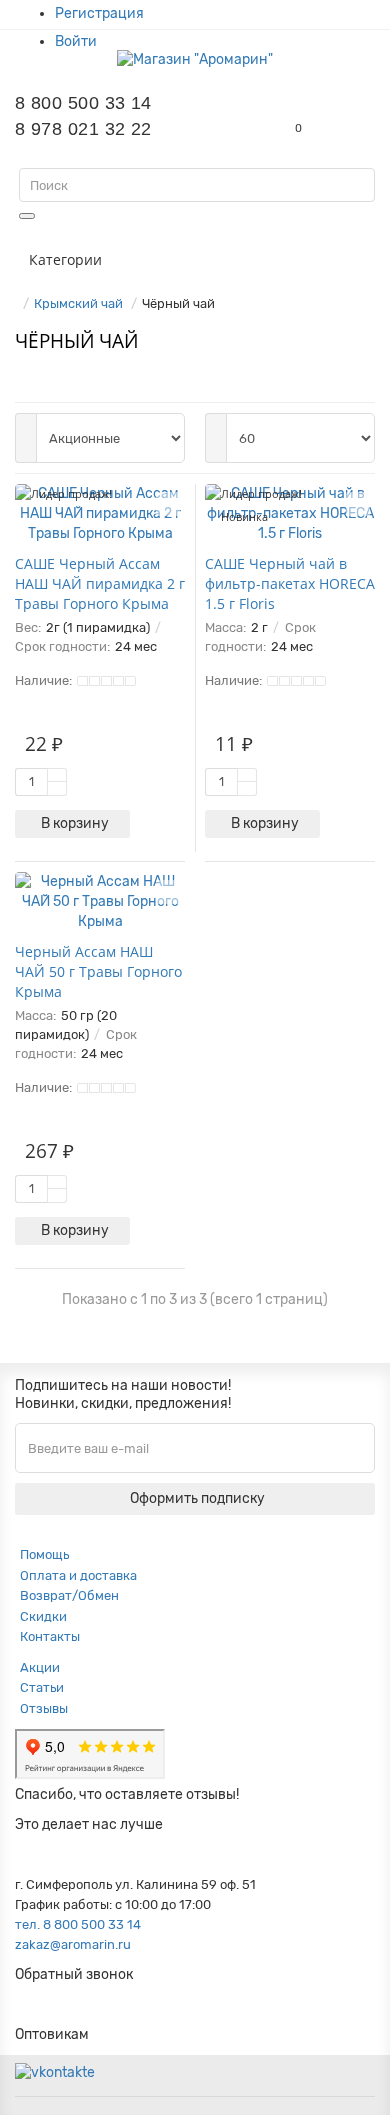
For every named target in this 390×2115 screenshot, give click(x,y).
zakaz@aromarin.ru (73, 1944)
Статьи (42, 1687)
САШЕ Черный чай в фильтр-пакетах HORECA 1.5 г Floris (290, 583)
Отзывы (44, 1708)
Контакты (50, 1636)
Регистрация (99, 13)
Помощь (44, 1554)
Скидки (43, 1616)
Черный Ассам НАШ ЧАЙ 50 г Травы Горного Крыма (98, 971)
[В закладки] (168, 504)
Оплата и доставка (78, 1575)
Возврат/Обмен (69, 1595)
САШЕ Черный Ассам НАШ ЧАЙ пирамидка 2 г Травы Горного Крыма (100, 583)
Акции (40, 1667)
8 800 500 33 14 (83, 103)
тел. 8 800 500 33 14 (78, 1924)
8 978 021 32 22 (83, 129)
